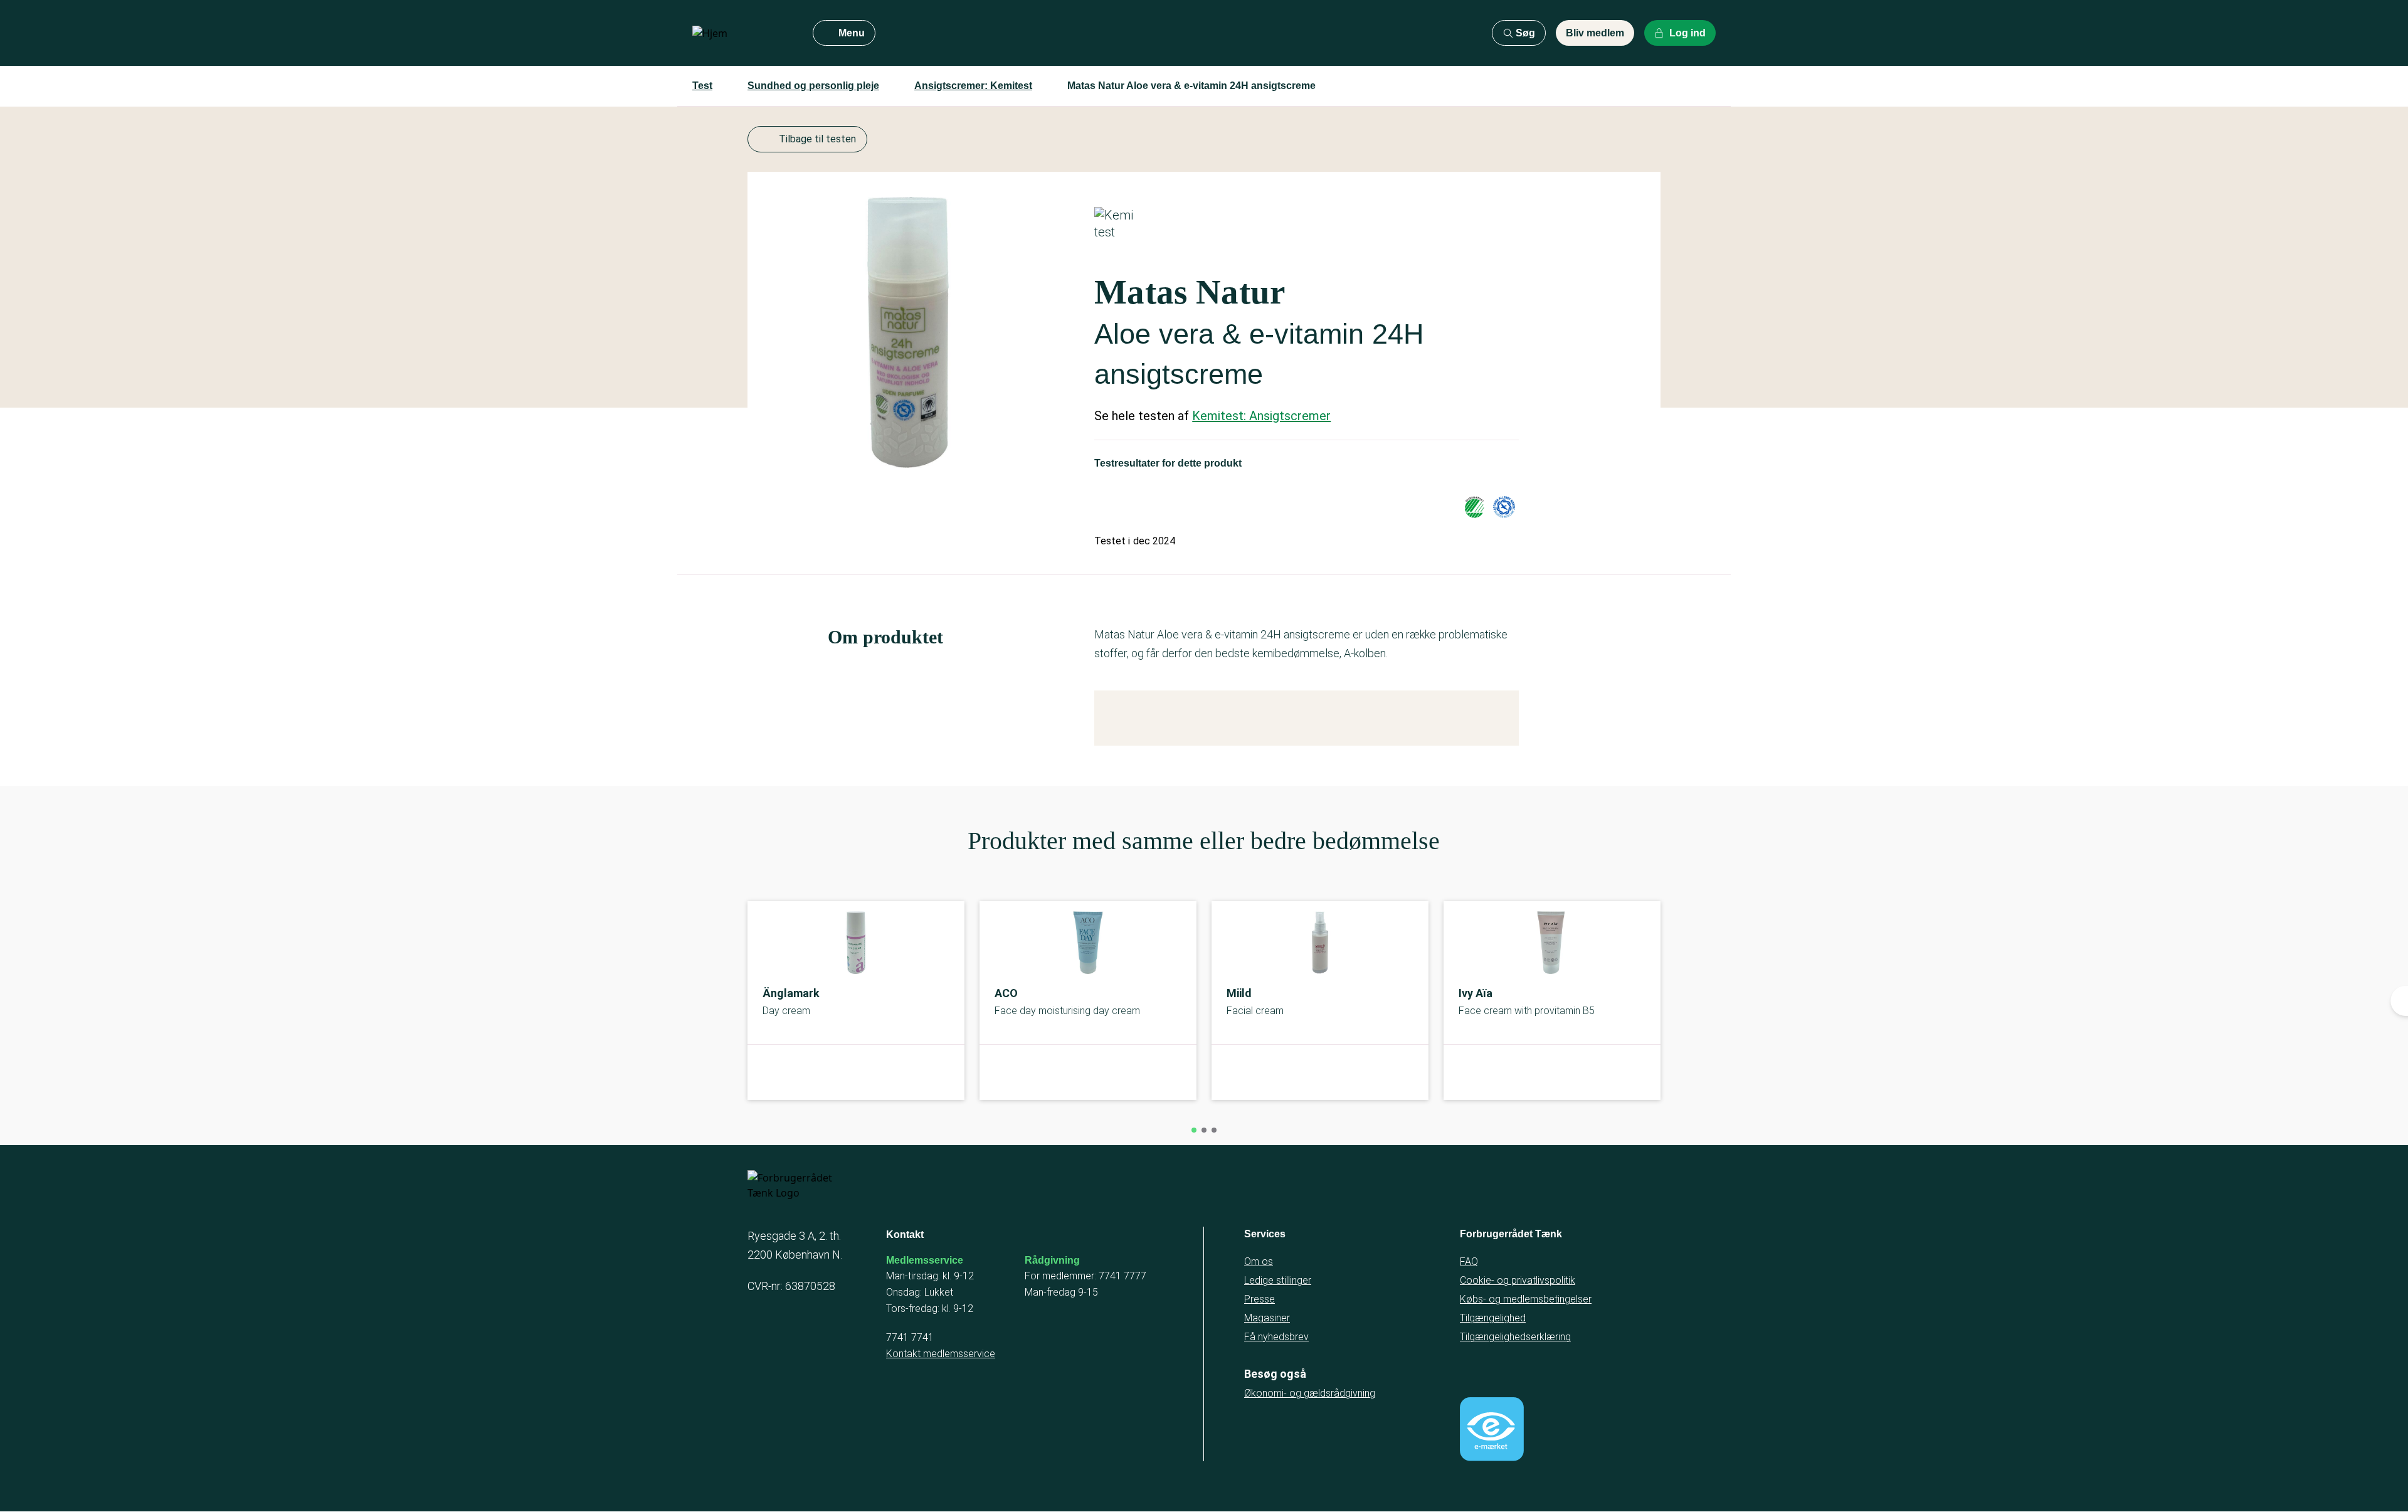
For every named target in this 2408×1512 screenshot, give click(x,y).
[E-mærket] (1492, 1429)
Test (702, 86)
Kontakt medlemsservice (941, 1354)
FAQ (1469, 1261)
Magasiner (1267, 1318)
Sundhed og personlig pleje (813, 86)
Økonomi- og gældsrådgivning (1310, 1393)
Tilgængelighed (1493, 1318)
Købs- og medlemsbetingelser (1526, 1299)
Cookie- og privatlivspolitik (1518, 1280)
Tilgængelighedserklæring (1515, 1337)
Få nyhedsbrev (1276, 1337)
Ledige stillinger (1278, 1280)
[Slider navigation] (1194, 1130)
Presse (1259, 1299)
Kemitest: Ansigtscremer (1261, 416)
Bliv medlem (1595, 33)
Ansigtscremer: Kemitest (973, 86)
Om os (1259, 1261)
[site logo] (742, 33)
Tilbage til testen (817, 139)
